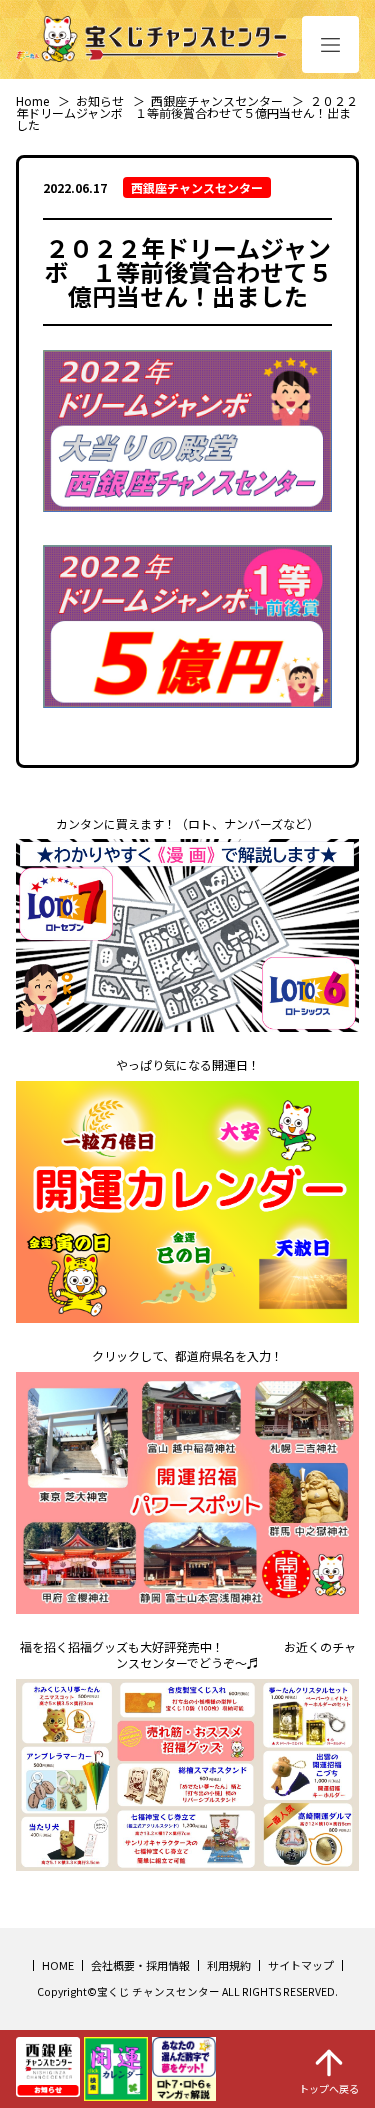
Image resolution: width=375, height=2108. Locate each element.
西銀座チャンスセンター (217, 100)
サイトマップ (301, 1965)
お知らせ (100, 100)
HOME (58, 1965)
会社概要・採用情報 (140, 1965)
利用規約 (229, 1965)
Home (32, 100)
